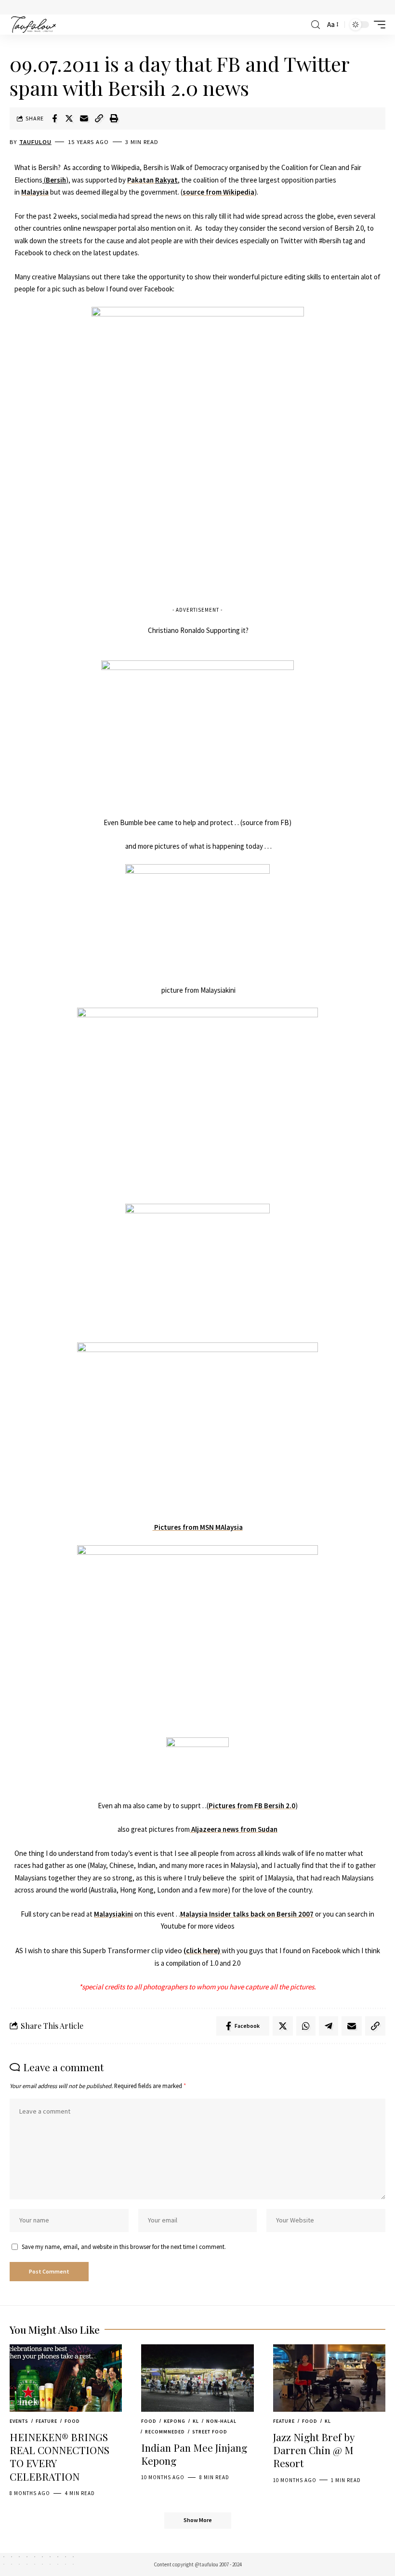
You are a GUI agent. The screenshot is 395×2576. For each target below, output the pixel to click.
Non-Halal (221, 2421)
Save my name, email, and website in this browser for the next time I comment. (124, 2247)
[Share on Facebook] (54, 118)
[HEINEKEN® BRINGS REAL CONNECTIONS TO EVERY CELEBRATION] (66, 2378)
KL (196, 2421)
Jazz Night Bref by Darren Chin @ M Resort (314, 2450)
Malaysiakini (113, 1914)
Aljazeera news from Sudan (234, 1829)
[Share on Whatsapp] (306, 2026)
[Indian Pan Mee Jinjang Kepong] (197, 2378)
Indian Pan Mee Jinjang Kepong (194, 2454)
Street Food (210, 2432)
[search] (316, 25)
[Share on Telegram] (329, 2026)
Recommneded (165, 2432)
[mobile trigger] (377, 25)
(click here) (203, 1950)
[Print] (114, 118)
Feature (46, 2421)
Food (72, 2421)
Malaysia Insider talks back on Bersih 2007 (247, 1914)
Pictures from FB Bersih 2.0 (252, 1806)
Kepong (175, 2421)
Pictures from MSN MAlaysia (198, 1527)
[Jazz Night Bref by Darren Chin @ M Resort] (329, 2378)
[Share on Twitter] (69, 118)
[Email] (84, 118)
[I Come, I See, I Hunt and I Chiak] (33, 25)
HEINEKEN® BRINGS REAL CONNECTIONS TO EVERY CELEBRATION (59, 2457)
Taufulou (35, 142)
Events (19, 2421)
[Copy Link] (99, 118)
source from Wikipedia (218, 192)
